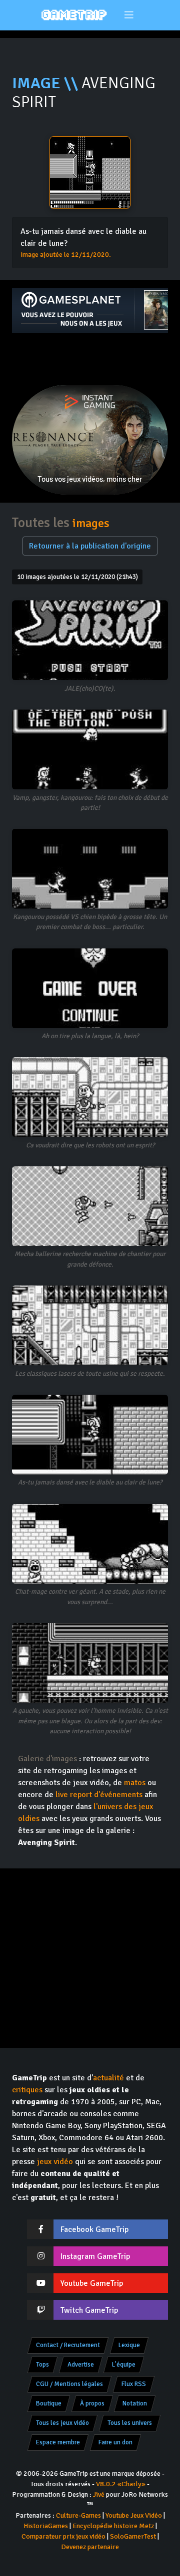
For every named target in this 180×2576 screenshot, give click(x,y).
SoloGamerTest (133, 2536)
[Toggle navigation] (129, 15)
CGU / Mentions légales (69, 2384)
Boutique (49, 2403)
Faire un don (115, 2442)
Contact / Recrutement (68, 2345)
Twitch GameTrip (89, 2310)
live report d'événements (99, 1795)
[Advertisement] (90, 359)
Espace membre (58, 2442)
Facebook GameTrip (94, 2229)
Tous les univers (130, 2423)
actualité (108, 2078)
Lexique (129, 2345)
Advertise (81, 2365)
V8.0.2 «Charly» (121, 2484)
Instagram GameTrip (95, 2256)
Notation (135, 2403)
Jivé (99, 2494)
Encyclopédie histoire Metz (113, 2526)
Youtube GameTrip (92, 2283)
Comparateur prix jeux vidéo (63, 2536)
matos (135, 1783)
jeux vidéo (55, 2162)
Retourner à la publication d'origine (90, 546)
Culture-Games (78, 2515)
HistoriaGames (46, 2526)
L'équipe (124, 2365)
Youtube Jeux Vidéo (134, 2515)
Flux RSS (134, 2384)
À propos (92, 2403)
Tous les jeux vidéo (62, 2423)
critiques (27, 2090)
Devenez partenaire (90, 2547)
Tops (42, 2365)
